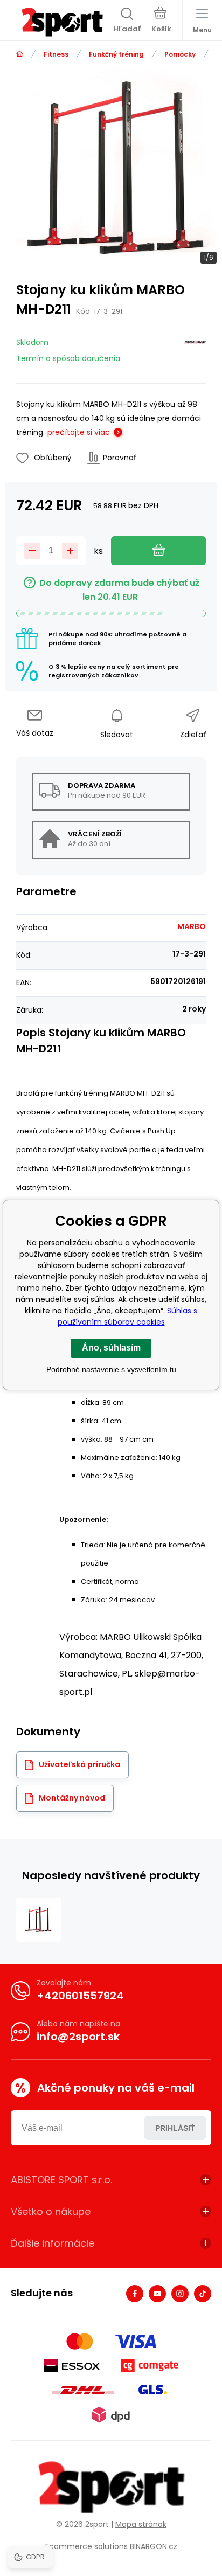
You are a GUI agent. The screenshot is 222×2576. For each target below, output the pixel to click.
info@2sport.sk (78, 2037)
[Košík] (161, 21)
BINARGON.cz (154, 2546)
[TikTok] (203, 2294)
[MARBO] (195, 348)
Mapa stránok (141, 2524)
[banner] (62, 22)
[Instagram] (180, 2294)
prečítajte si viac (79, 432)
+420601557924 (80, 1996)
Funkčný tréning (116, 54)
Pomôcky (180, 54)
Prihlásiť (175, 2128)
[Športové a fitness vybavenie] (20, 54)
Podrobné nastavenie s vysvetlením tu (111, 1369)
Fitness (56, 54)
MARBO (192, 926)
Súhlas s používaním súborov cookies (128, 1316)
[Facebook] (135, 2294)
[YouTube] (157, 2294)
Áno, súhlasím (111, 1348)
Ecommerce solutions (86, 2546)
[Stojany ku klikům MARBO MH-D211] (39, 1920)
